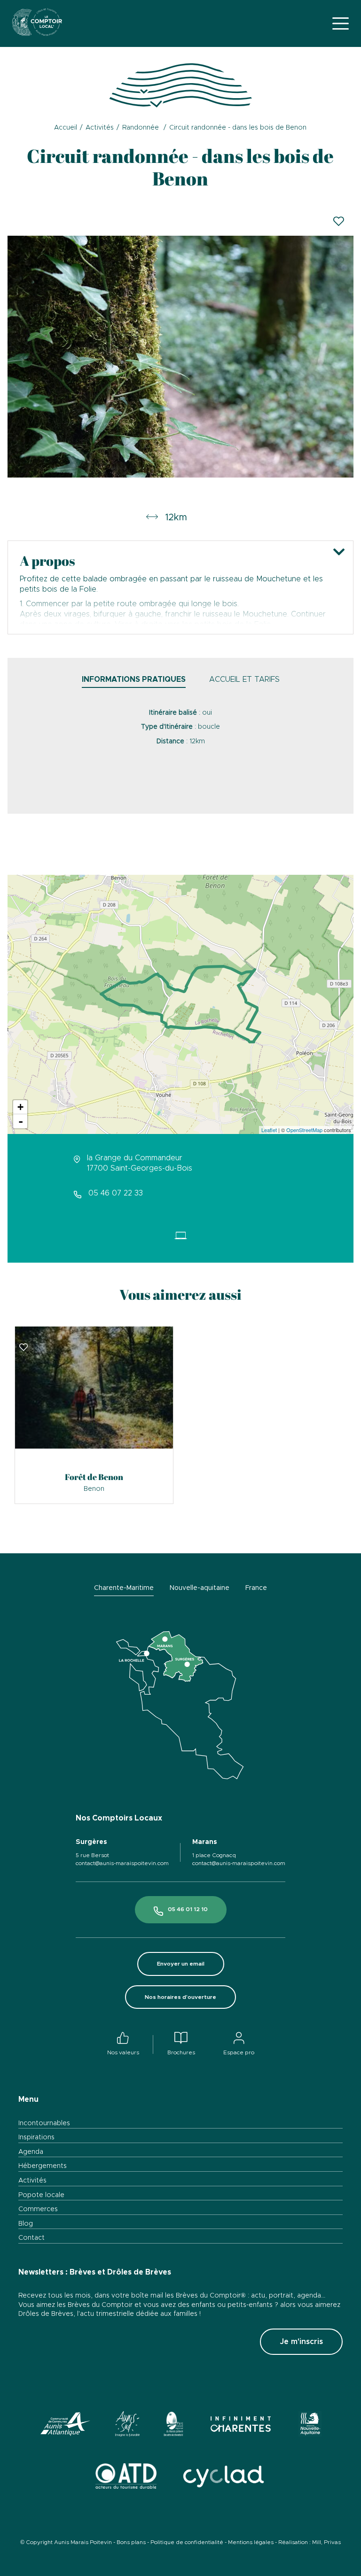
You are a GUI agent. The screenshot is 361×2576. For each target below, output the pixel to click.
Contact (31, 2238)
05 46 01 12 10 (188, 1909)
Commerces (38, 2209)
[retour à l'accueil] (37, 23)
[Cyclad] (223, 2478)
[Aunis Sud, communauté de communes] (127, 2426)
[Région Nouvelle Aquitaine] (310, 2426)
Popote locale (41, 2195)
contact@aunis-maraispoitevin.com (122, 1863)
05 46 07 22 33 (116, 1193)
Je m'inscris (301, 2342)
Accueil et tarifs (244, 679)
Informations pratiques (134, 679)
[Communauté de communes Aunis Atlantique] (66, 2426)
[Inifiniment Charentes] (241, 2426)
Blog (26, 2224)
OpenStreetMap (304, 1130)
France (256, 1588)
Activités (32, 2181)
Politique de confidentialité (187, 2542)
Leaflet (269, 1130)
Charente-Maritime (124, 1588)
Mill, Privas (326, 2542)
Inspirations (36, 2137)
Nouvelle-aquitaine (200, 1588)
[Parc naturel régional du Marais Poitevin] (173, 2426)
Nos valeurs (123, 2052)
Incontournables (44, 2123)
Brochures (181, 2052)
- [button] (21, 1121)
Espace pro (239, 2052)
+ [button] (20, 1107)
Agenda (31, 2152)
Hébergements (43, 2166)
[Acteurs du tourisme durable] (126, 2478)
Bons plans (131, 2542)
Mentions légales (251, 2542)
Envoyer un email (181, 1964)
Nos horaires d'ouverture (180, 1997)
